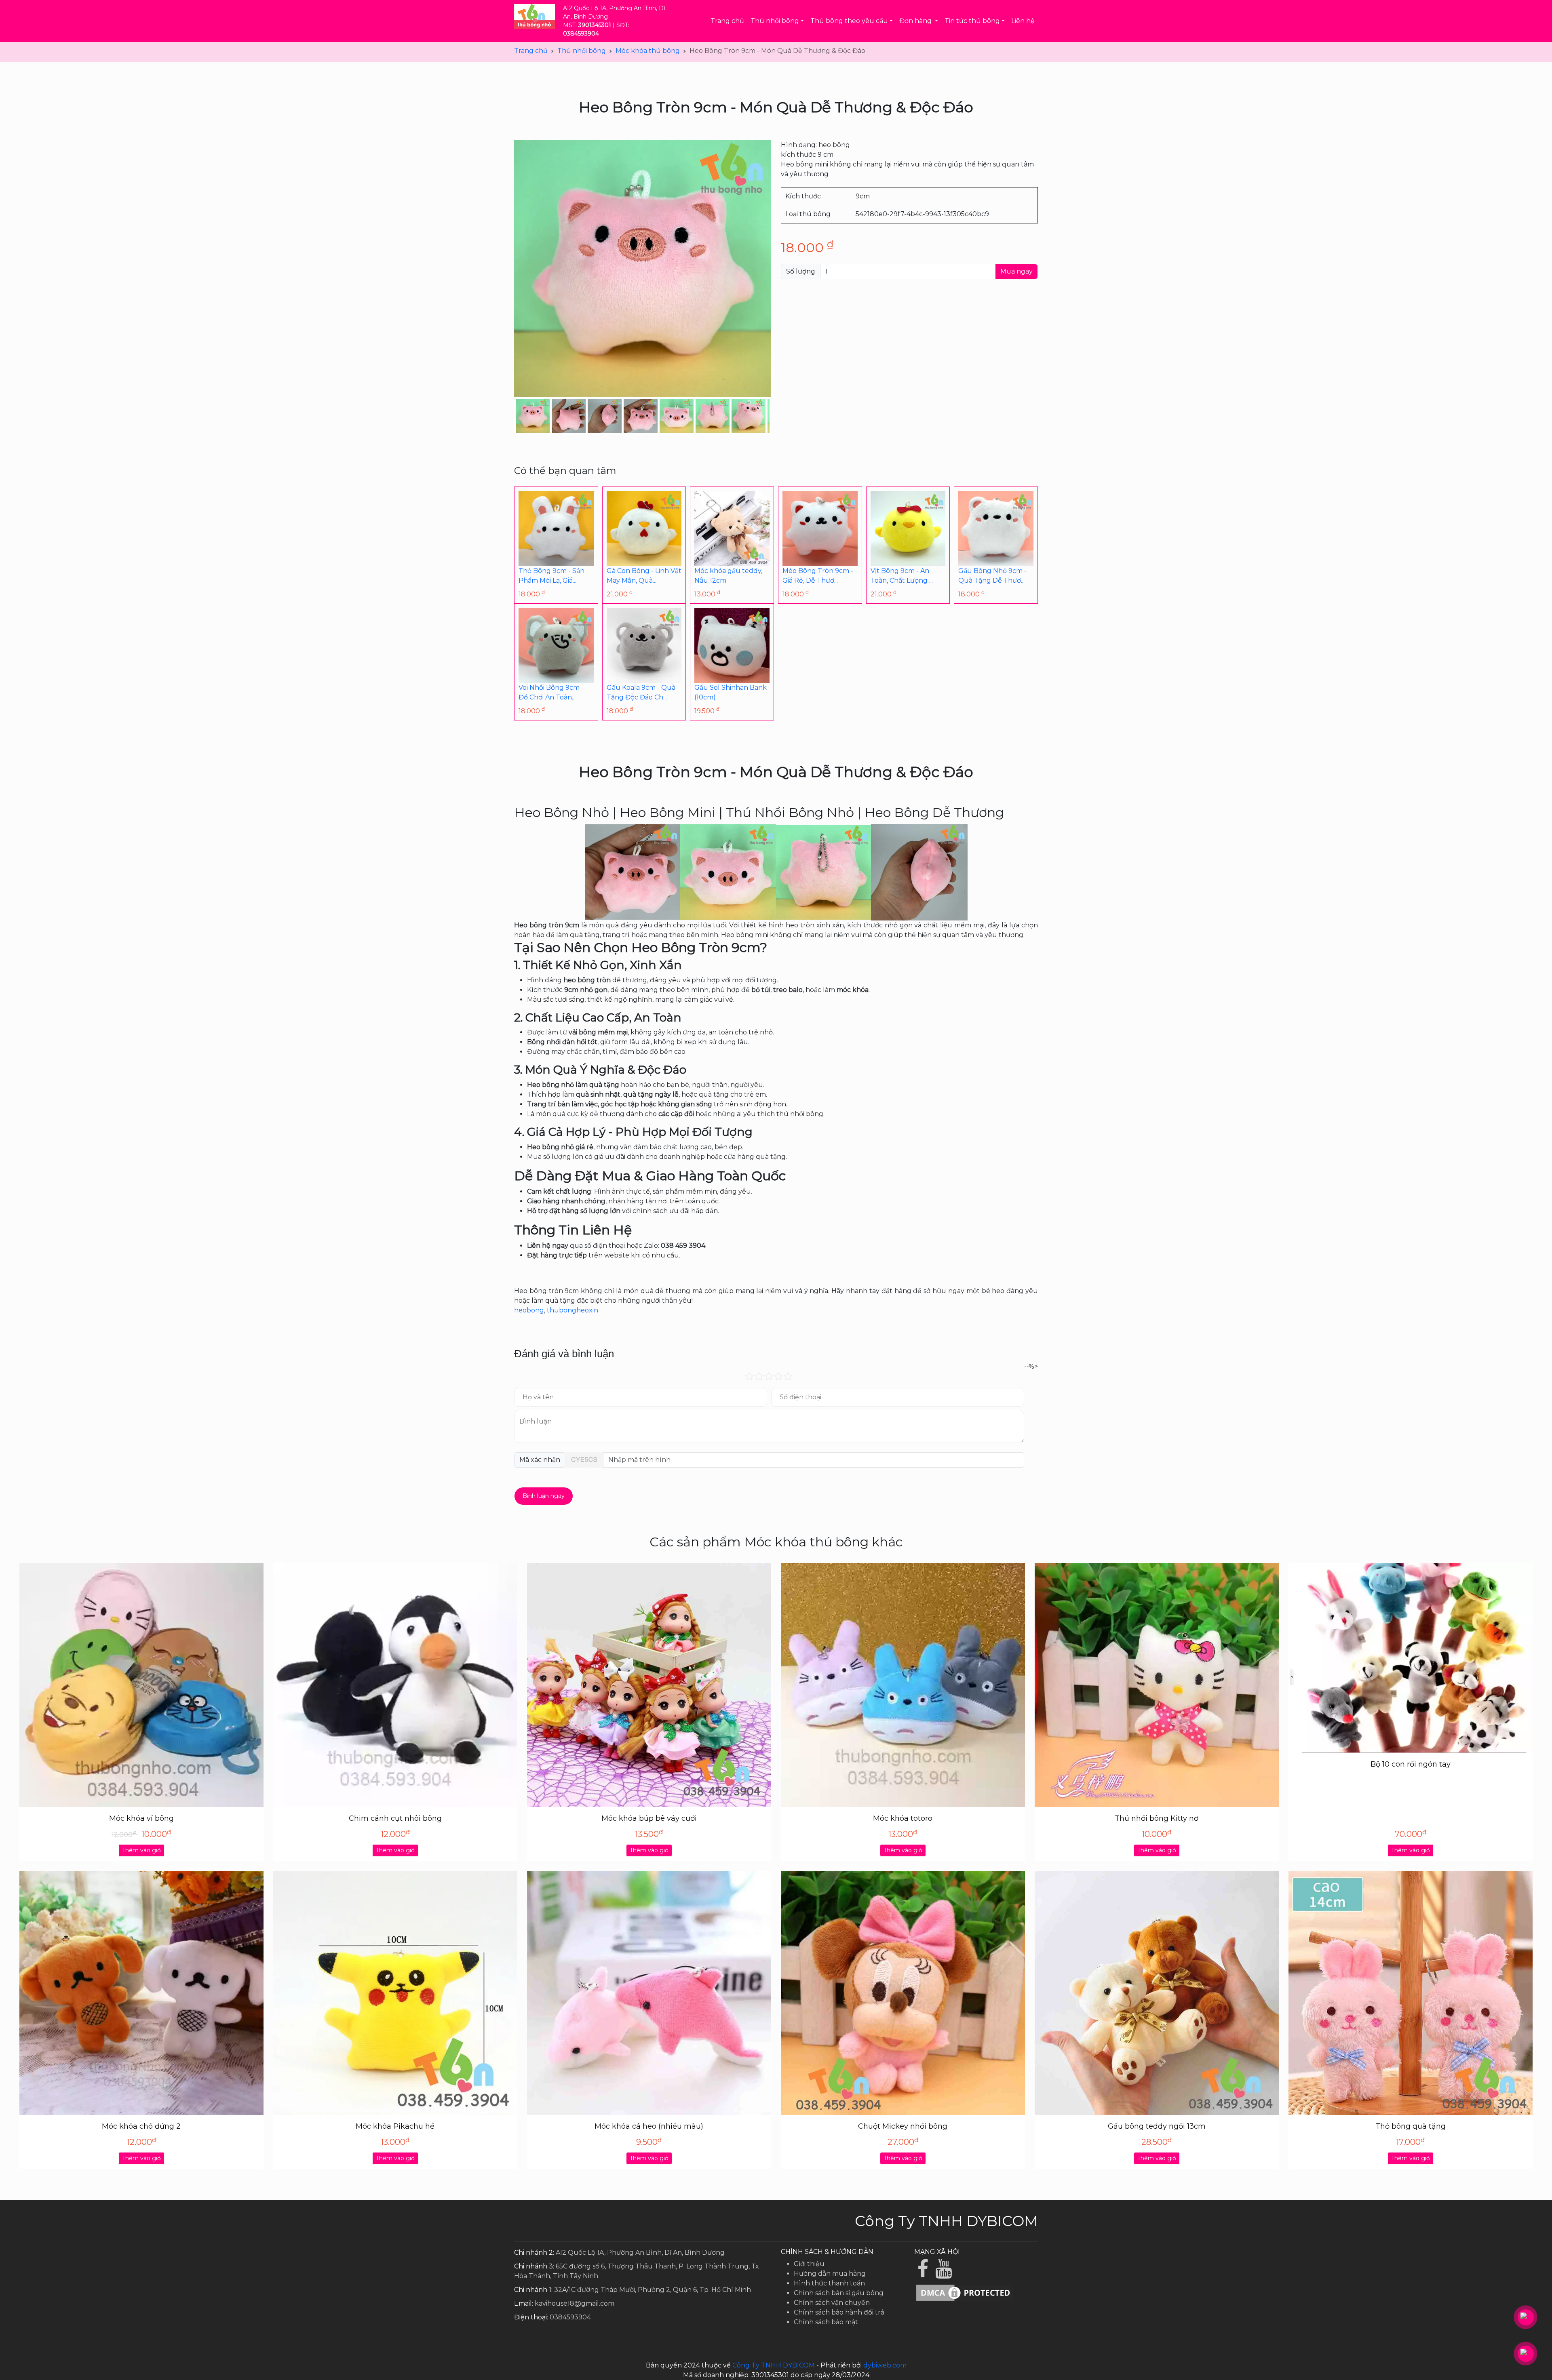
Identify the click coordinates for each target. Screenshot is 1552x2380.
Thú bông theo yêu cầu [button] (849, 21)
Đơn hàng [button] (916, 21)
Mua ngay (1016, 271)
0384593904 (570, 2317)
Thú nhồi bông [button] (775, 21)
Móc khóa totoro (903, 1818)
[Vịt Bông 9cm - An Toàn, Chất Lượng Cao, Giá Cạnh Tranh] (908, 528)
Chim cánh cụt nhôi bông (395, 1818)
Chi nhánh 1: (533, 2290)
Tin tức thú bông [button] (972, 21)
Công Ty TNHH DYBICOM (774, 2365)
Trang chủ (727, 21)
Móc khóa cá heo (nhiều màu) (649, 2126)
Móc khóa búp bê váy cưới (649, 1818)
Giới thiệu (809, 2264)
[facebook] (925, 2274)
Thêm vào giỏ (141, 1850)
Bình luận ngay (544, 1496)
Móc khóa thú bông (648, 51)
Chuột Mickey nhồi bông (903, 2126)
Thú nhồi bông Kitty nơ (1157, 1818)
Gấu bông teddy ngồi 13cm (1157, 2126)
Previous (504, 416)
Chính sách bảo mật (826, 2322)
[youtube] (945, 2274)
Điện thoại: (531, 2317)
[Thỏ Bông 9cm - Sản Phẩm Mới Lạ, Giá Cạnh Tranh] (556, 528)
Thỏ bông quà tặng (1411, 2126)
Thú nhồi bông (582, 51)
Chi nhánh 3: (534, 2266)
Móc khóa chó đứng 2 (141, 2126)
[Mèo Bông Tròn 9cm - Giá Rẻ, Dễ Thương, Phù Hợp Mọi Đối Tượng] (820, 528)
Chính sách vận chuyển (832, 2303)
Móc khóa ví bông (141, 1818)
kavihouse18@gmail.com (575, 2303)
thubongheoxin (573, 1310)
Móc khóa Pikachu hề (395, 2126)
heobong (529, 1310)
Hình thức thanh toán (829, 2283)
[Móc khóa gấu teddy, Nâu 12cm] (732, 528)
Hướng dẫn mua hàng (830, 2274)
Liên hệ (1023, 21)
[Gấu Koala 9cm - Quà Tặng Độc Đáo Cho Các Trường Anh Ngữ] (644, 645)
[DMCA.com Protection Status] (965, 2292)
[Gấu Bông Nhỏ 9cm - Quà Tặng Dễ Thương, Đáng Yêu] (996, 528)
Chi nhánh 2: (534, 2253)
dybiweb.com (885, 2365)
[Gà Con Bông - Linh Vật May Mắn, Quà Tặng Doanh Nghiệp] (644, 528)
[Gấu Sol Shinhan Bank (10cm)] (732, 645)
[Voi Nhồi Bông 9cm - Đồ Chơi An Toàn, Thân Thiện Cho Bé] (556, 645)
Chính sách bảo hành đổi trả (839, 2312)
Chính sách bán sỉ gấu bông (839, 2293)
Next (782, 416)
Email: (524, 2303)
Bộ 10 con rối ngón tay (1411, 1764)
